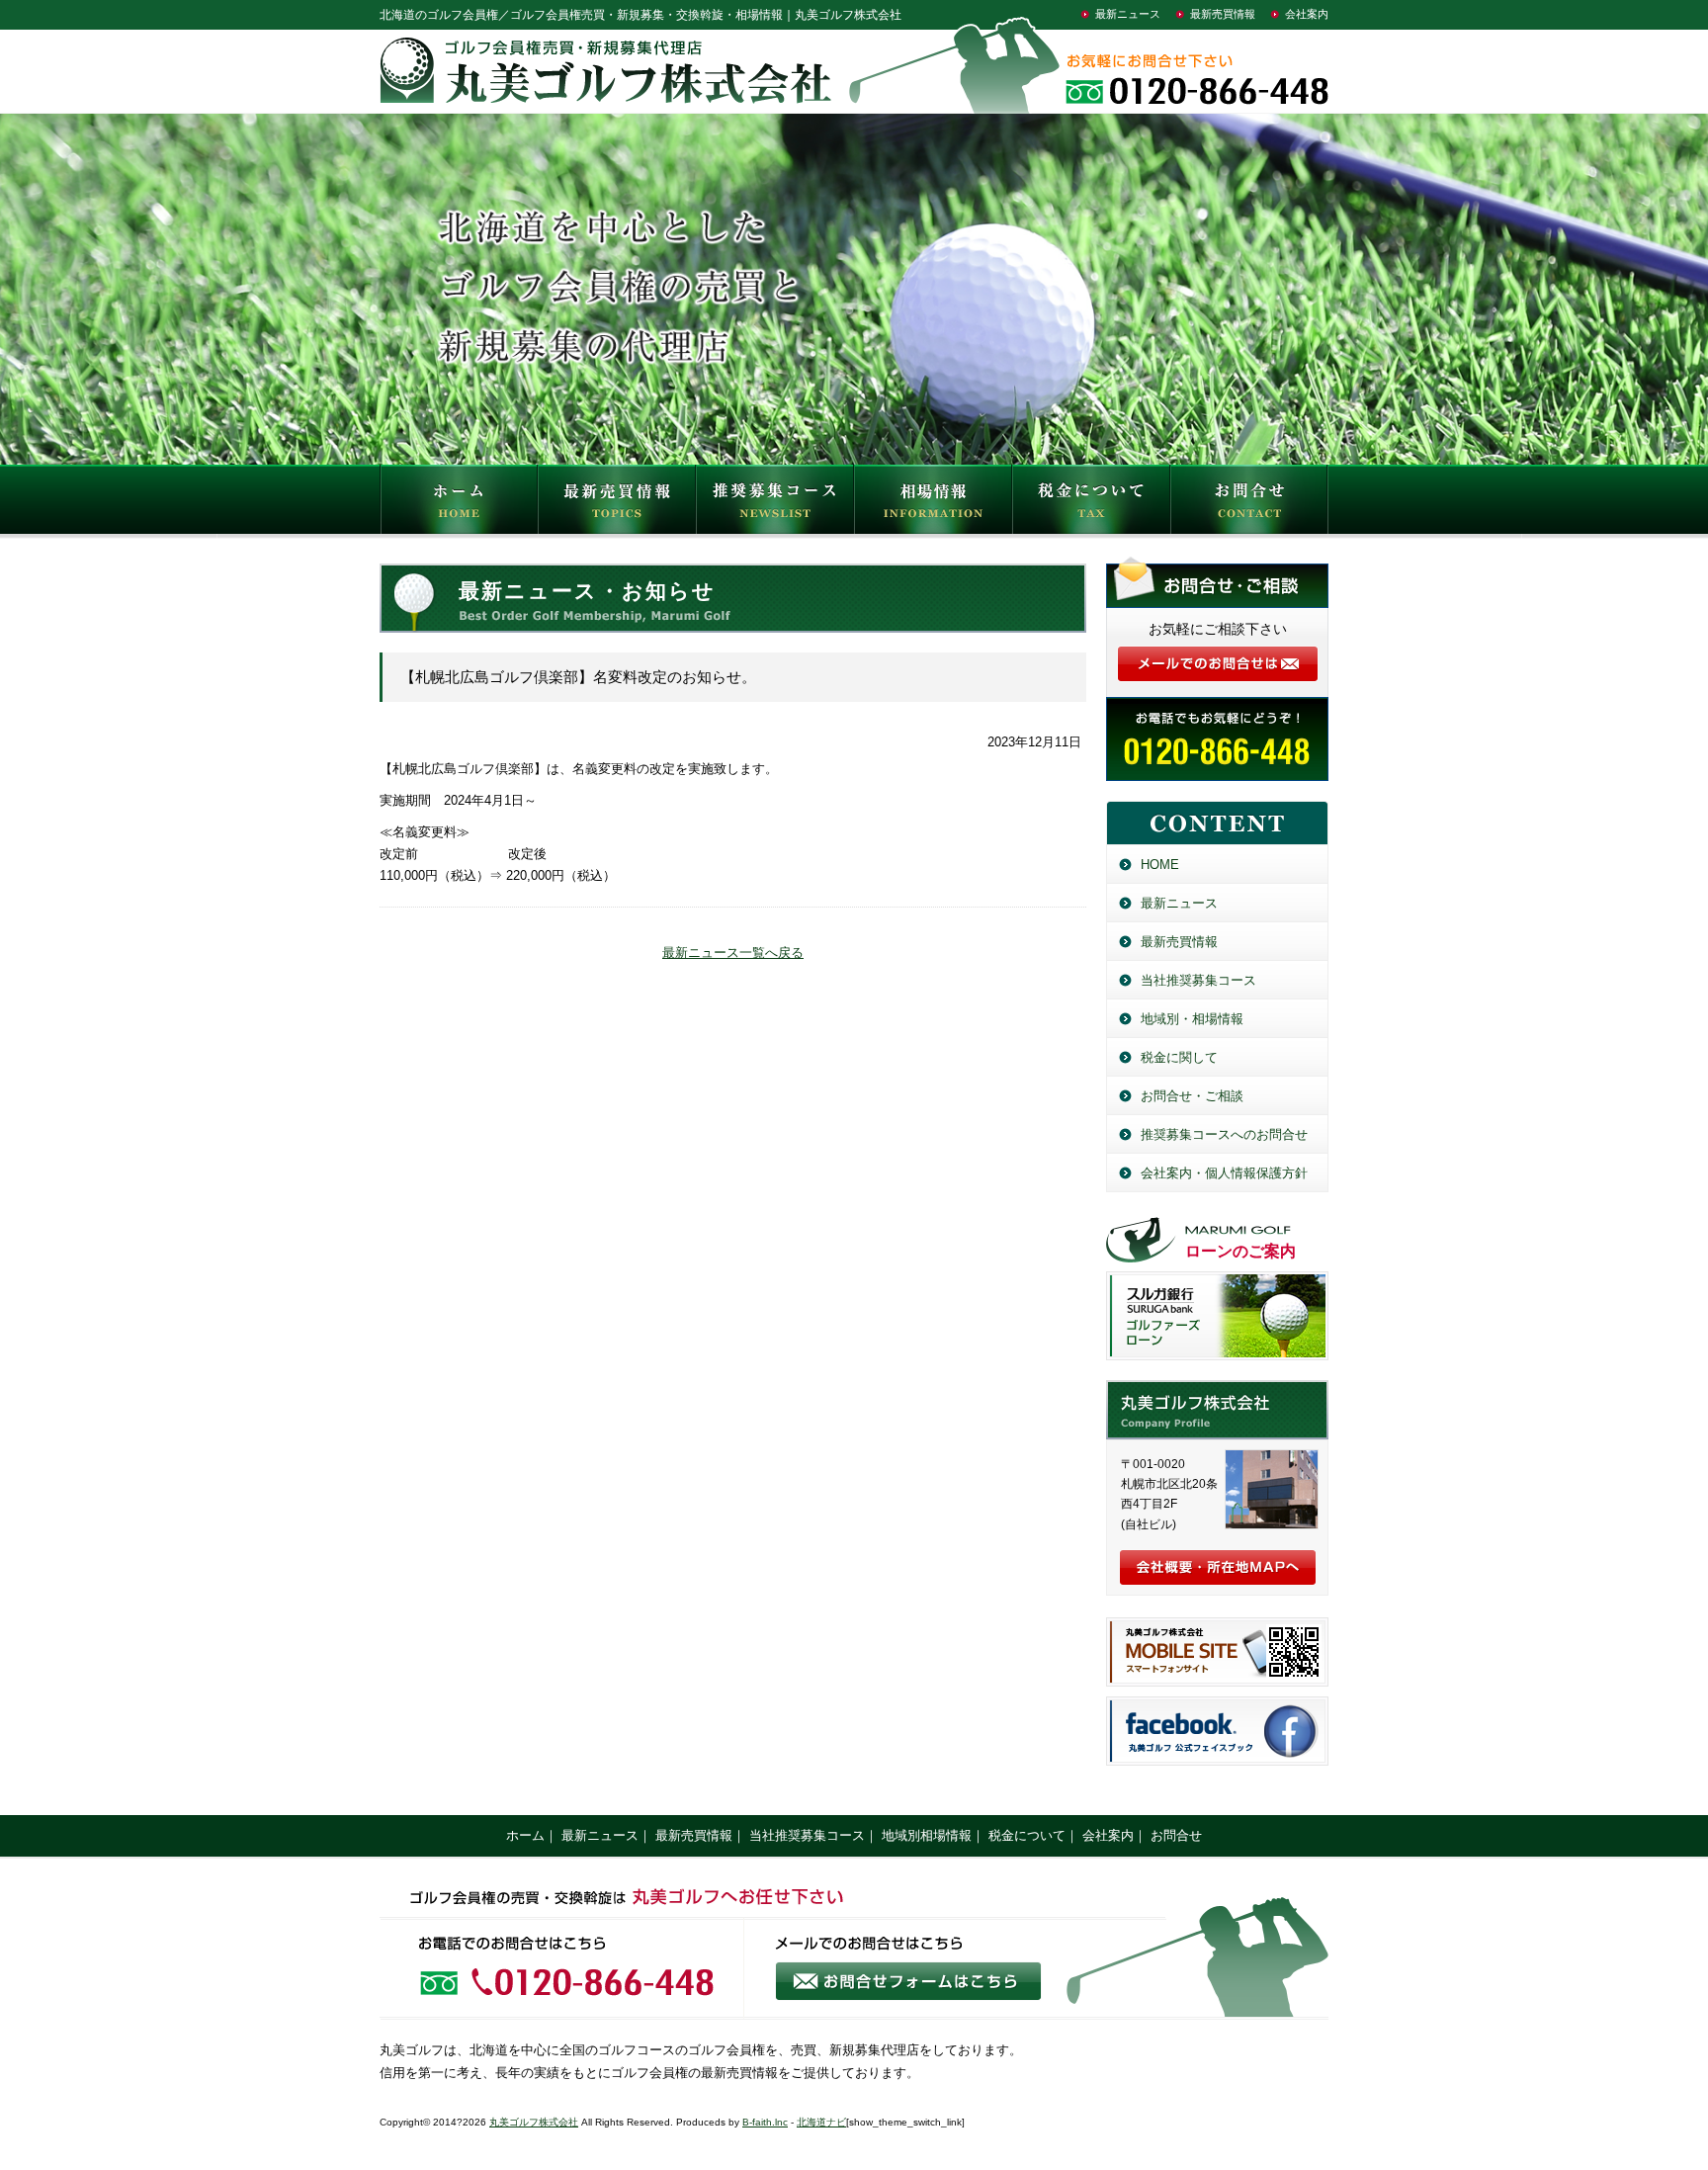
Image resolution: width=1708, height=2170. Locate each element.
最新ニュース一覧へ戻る (733, 953)
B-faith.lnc (765, 2122)
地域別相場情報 (927, 1835)
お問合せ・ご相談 (1192, 1096)
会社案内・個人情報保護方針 (1224, 1173)
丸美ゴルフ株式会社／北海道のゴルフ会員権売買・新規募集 (1217, 1410)
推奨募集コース (775, 504)
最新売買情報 (1223, 14)
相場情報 (933, 504)
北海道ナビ (821, 2122)
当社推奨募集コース (1198, 980)
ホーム (525, 1835)
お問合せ (1249, 504)
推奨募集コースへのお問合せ (1224, 1134)
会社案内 (1307, 14)
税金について (1091, 504)
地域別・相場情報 (1192, 1019)
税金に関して (1179, 1057)
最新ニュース (1128, 14)
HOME (459, 504)
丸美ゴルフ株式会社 (534, 2122)
